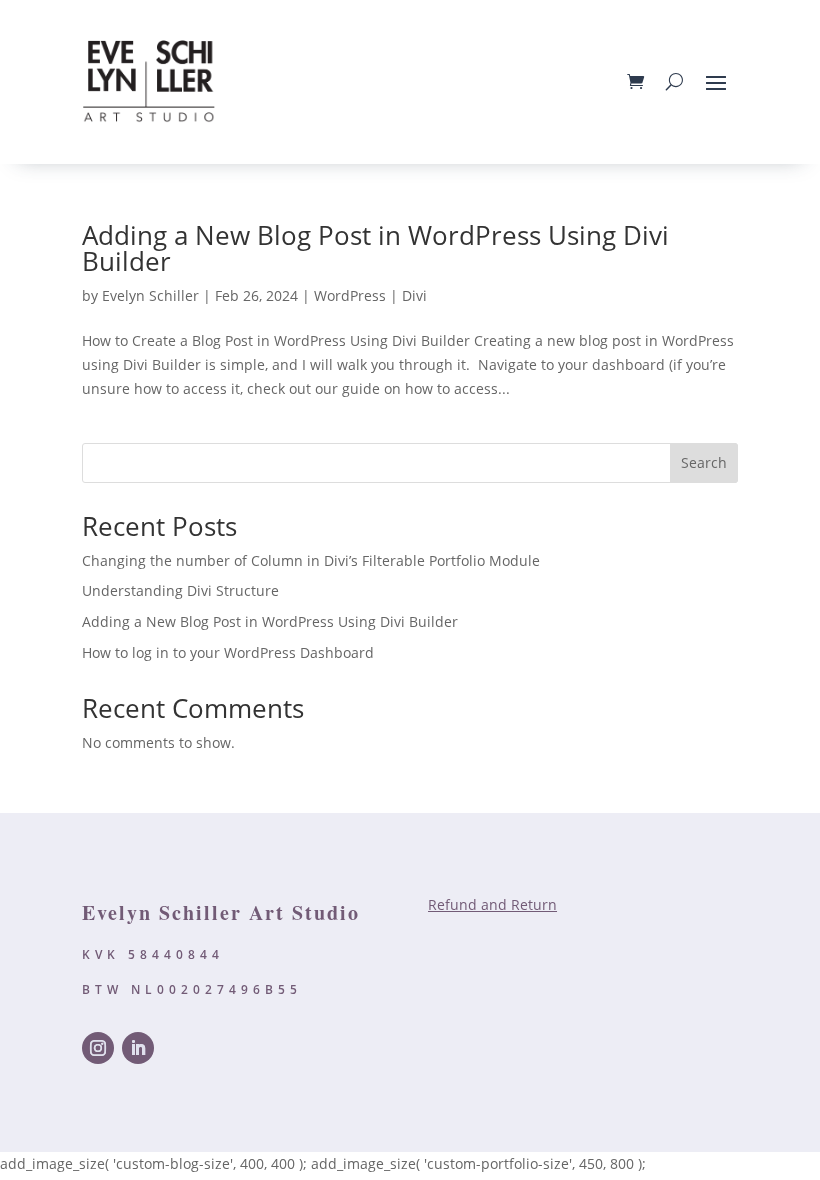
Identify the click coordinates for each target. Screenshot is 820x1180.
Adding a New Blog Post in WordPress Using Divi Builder (375, 248)
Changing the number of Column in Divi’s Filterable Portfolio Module (311, 560)
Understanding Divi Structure (180, 590)
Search (704, 462)
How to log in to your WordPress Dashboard (228, 652)
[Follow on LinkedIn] (138, 1048)
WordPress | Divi (370, 295)
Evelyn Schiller (150, 295)
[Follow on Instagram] (98, 1048)
